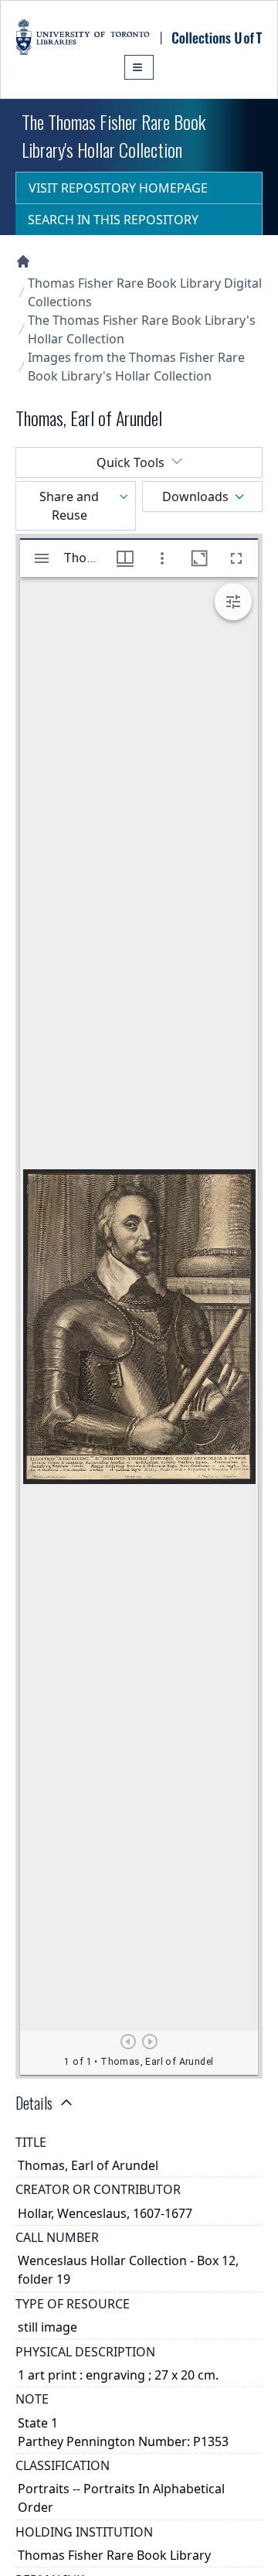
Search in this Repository (113, 220)
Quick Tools (131, 462)
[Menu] (139, 67)
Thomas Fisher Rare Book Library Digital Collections (145, 292)
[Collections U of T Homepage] (23, 261)
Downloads (195, 496)
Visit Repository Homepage (118, 188)
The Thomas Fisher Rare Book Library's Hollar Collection (142, 329)
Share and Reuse (69, 506)
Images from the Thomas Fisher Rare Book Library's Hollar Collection (136, 367)
